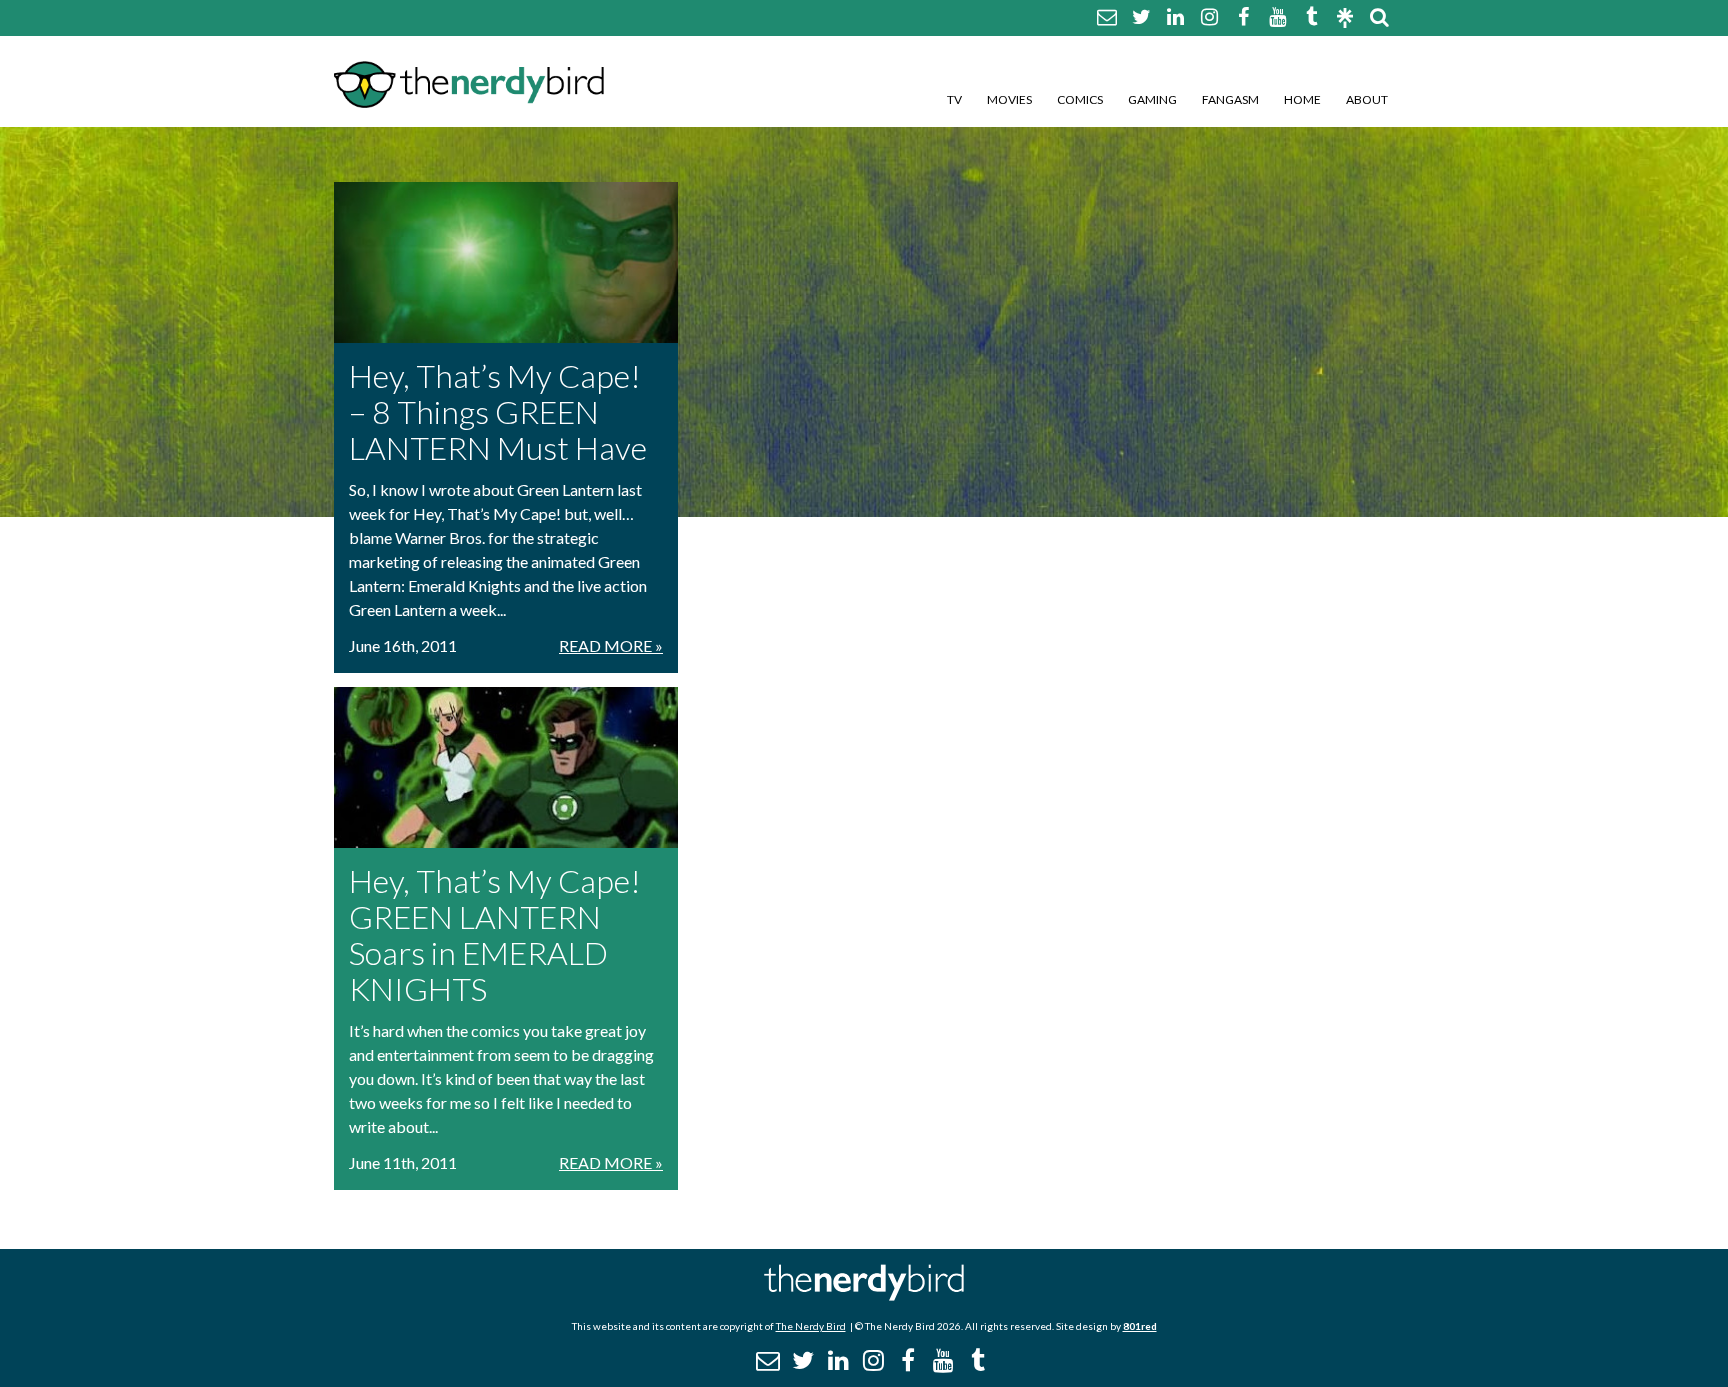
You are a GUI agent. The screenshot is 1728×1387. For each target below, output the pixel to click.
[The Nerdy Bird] (864, 1295)
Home (1302, 99)
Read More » (611, 645)
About (1367, 99)
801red (1140, 1326)
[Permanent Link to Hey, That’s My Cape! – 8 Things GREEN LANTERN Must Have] (506, 262)
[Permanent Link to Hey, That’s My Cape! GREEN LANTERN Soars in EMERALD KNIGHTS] (506, 767)
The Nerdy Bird (811, 1326)
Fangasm (1230, 99)
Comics (1080, 99)
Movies (1009, 99)
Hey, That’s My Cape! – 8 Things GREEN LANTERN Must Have (498, 411)
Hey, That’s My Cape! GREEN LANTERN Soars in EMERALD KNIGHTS (495, 934)
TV (954, 99)
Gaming (1152, 99)
